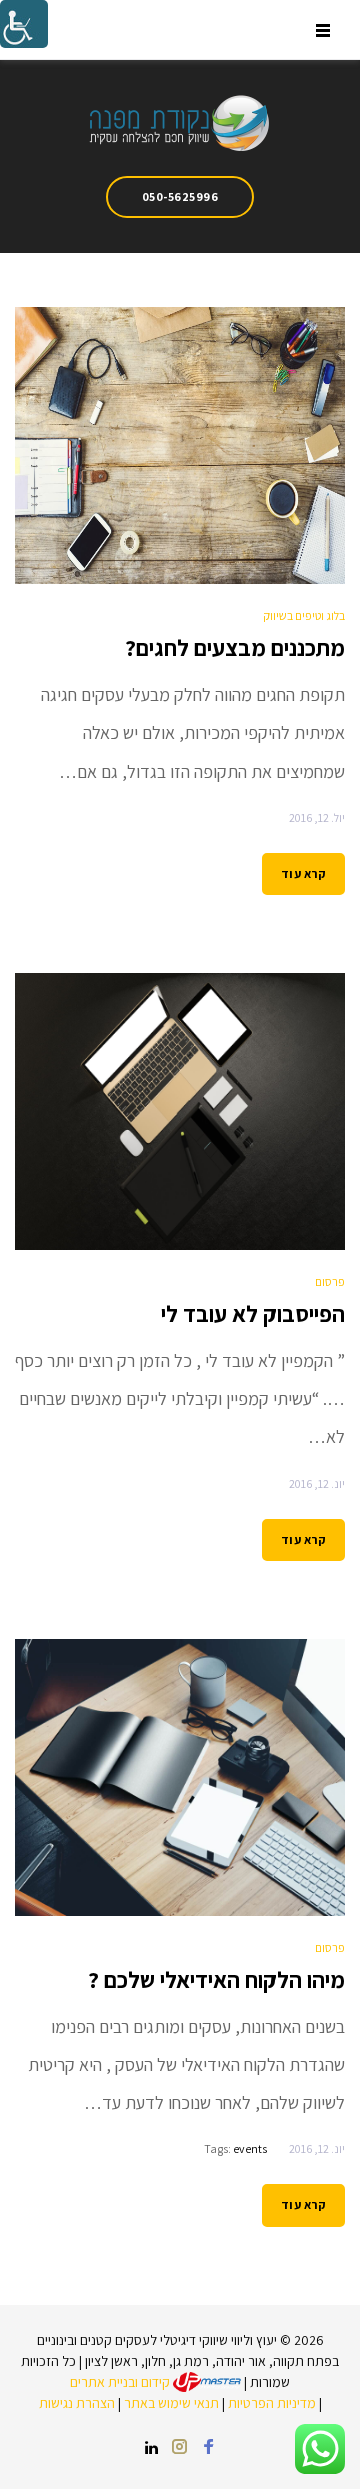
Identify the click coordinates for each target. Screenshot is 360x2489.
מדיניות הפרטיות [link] (272, 2403)
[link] (24, 24)
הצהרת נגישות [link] (77, 2403)
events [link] (250, 2148)
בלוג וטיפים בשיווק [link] (304, 615)
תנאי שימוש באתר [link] (171, 2403)
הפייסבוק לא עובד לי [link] (253, 1314)
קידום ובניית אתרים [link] (121, 2382)
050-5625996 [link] (180, 196)
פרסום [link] (330, 1281)
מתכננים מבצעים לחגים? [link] (235, 648)
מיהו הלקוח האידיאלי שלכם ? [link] (216, 1980)
